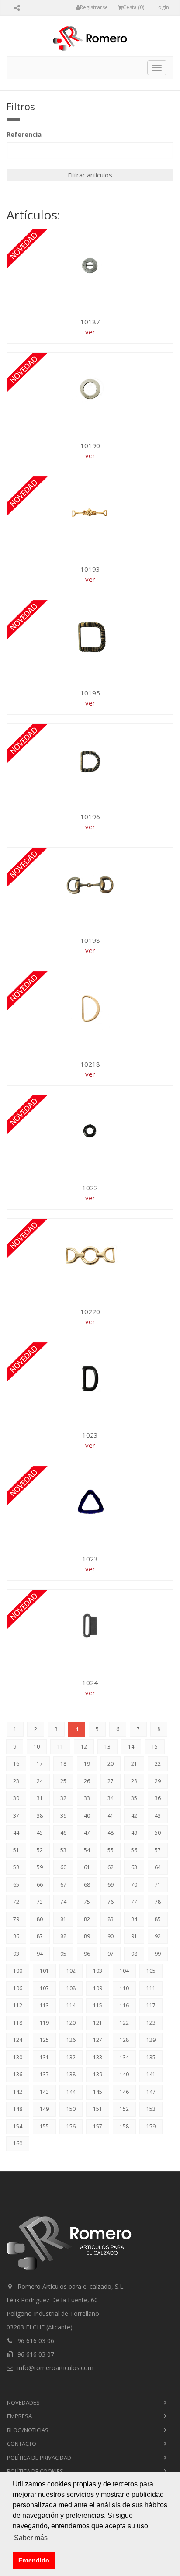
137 (44, 2074)
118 (18, 2023)
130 (18, 2057)
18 (63, 1764)
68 (87, 1885)
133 (98, 2057)
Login (162, 7)
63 (134, 1867)
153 (151, 2109)
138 (71, 2074)
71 (158, 1885)
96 (87, 1954)
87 (40, 1936)
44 (16, 1833)
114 (71, 2005)
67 (63, 1885)
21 (134, 1764)
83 (111, 1919)
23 (16, 1781)
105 (151, 1971)
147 (151, 2092)
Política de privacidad (39, 2458)
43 (158, 1816)
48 (111, 1833)
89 (87, 1936)
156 (71, 2126)
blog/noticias (28, 2430)
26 (87, 1781)
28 (134, 1781)
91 (134, 1936)
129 (151, 2040)
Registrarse (94, 7)
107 (44, 1988)
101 (44, 1971)
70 (134, 1885)
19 (87, 1764)
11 (60, 1747)
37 (16, 1816)
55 (111, 1850)
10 (37, 1747)
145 (98, 2092)
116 (124, 2005)
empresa (19, 2416)
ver (90, 332)
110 (124, 1988)
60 (63, 1867)
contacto (22, 2444)
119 (44, 2023)
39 (63, 1816)
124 (18, 2040)
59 (40, 1867)
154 (18, 2126)
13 (107, 1747)
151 (98, 2109)
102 (71, 1971)
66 (40, 1885)
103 (98, 1971)
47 (87, 1833)
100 (18, 1971)
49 (134, 1833)
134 (124, 2057)
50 (158, 1833)
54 (87, 1850)
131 (44, 2057)
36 (158, 1798)
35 (134, 1798)
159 (151, 2126)
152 (124, 2109)
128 (124, 2040)
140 (124, 2074)
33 (87, 1798)
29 (158, 1781)
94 (40, 1954)
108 (71, 1988)
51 (16, 1850)
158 (124, 2126)
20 (111, 1764)
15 (155, 1747)
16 (16, 1764)
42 (134, 1816)
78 (158, 1902)
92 (158, 1936)
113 (44, 2005)
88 (63, 1936)
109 (98, 1988)
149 (44, 2109)
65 (16, 1885)
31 (40, 1798)
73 (40, 1902)
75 (87, 1902)
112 (18, 2005)
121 (98, 2023)
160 (18, 2143)
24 (40, 1781)
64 (158, 1867)
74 (63, 1902)
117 (151, 2005)
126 (71, 2040)
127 (98, 2040)
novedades (23, 2402)
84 (134, 1919)
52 (40, 1850)
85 (158, 1919)
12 (84, 1747)
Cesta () (133, 7)
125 (44, 2040)
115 (98, 2005)
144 (71, 2092)
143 (44, 2092)
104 (124, 1971)
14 (131, 1747)
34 (111, 1798)
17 (40, 1764)
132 (71, 2057)
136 (18, 2074)
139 (98, 2074)
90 (111, 1936)
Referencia (24, 134)
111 (151, 1988)
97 (111, 1954)
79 (16, 1919)
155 (44, 2126)
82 (87, 1919)
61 (87, 1867)
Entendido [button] (34, 2560)
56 (134, 1850)
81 (63, 1919)
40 (87, 1816)
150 (71, 2109)
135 (151, 2057)
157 (98, 2126)
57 (158, 1850)
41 (111, 1816)
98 (134, 1954)
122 (124, 2023)
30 (16, 1798)
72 (16, 1902)
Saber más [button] (31, 2538)
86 (16, 1936)
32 (63, 1798)
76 (111, 1902)
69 (111, 1885)
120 (71, 2023)
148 (18, 2109)
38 (40, 1816)
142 (18, 2092)
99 (158, 1954)
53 (63, 1850)
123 (151, 2023)
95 (63, 1954)
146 (124, 2092)
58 (16, 1867)
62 (111, 1867)
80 (40, 1919)
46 (63, 1833)
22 (158, 1764)
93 (16, 1954)
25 (63, 1781)
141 (151, 2074)
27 (111, 1781)
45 (40, 1833)
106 (18, 1988)
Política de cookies (35, 2471)
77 (134, 1902)
